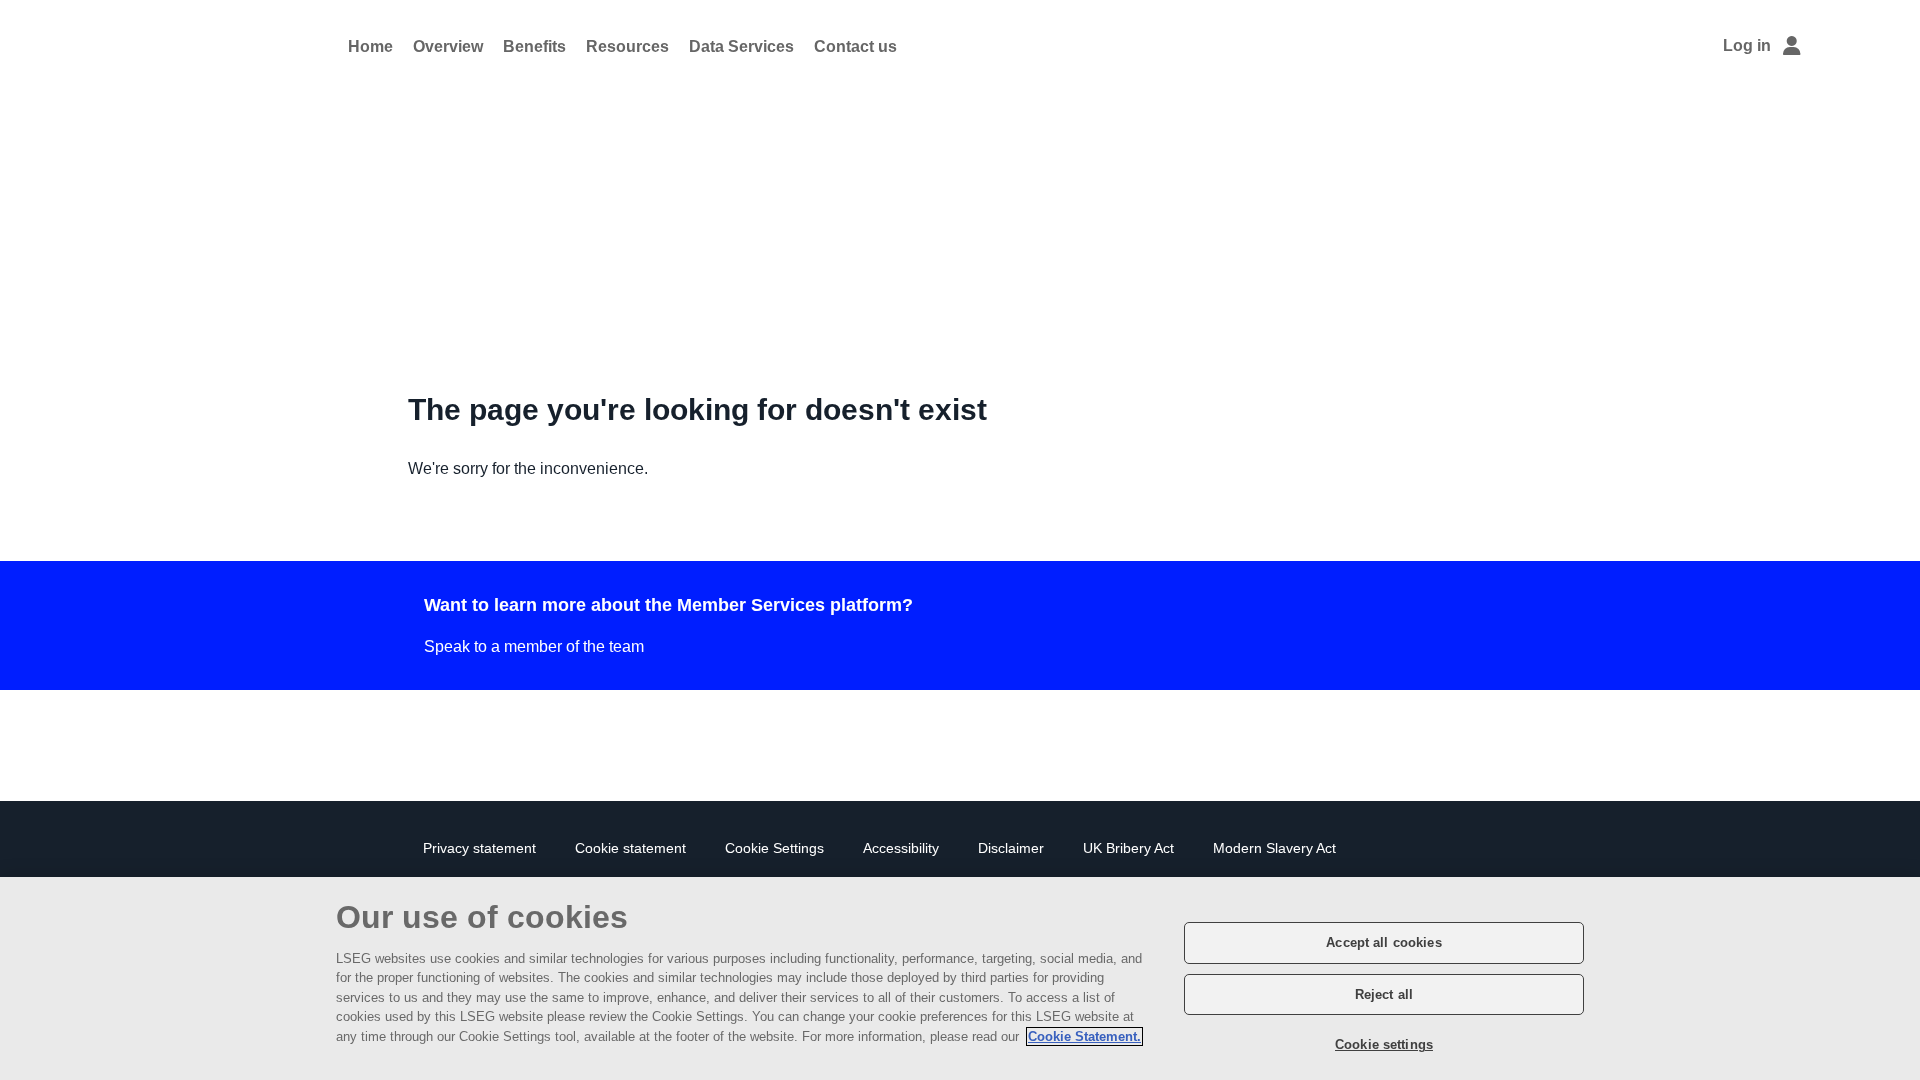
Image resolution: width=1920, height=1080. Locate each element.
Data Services (741, 46)
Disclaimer (1011, 848)
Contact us (855, 46)
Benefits (534, 46)
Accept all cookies (1383, 942)
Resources (627, 46)
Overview (448, 46)
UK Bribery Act (1128, 848)
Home (370, 46)
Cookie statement (630, 848)
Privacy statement (479, 848)
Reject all (1384, 994)
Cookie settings (1384, 1044)
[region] (960, 978)
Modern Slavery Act (1274, 848)
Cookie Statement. (1084, 1036)
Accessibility (901, 848)
